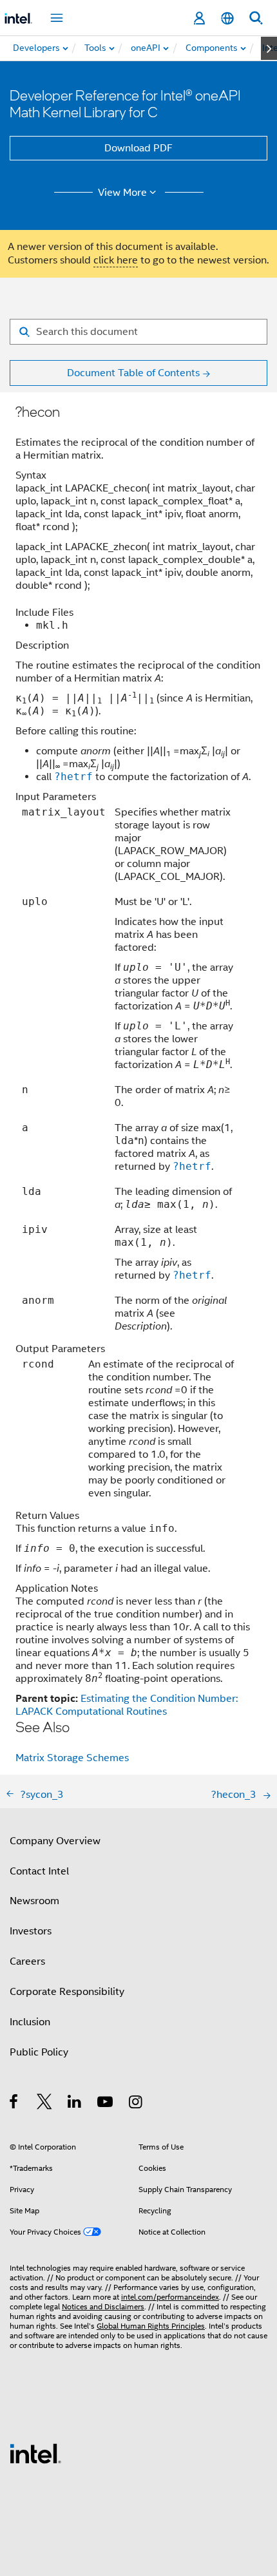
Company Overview (55, 1841)
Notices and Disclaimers (103, 2306)
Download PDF (138, 148)
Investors (31, 1931)
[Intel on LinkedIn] (75, 2104)
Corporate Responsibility (67, 1992)
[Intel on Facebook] (14, 2104)
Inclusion (30, 2022)
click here (116, 260)
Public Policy (39, 2052)
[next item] (269, 48)
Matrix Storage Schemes (72, 1758)
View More (122, 193)
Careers (27, 1961)
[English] (227, 18)
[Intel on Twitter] (45, 2104)
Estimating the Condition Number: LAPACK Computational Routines (127, 1705)
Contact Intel (39, 1871)
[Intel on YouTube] (106, 2104)
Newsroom (34, 1901)
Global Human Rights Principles (151, 2326)
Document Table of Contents (133, 373)
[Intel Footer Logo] (35, 2453)
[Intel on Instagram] (136, 2104)
